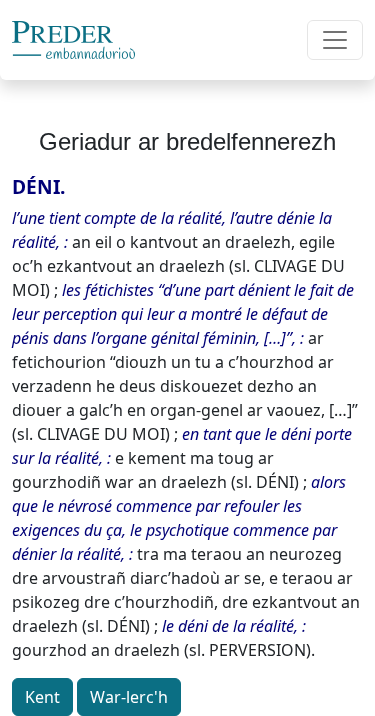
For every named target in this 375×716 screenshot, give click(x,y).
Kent (42, 697)
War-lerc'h (129, 697)
